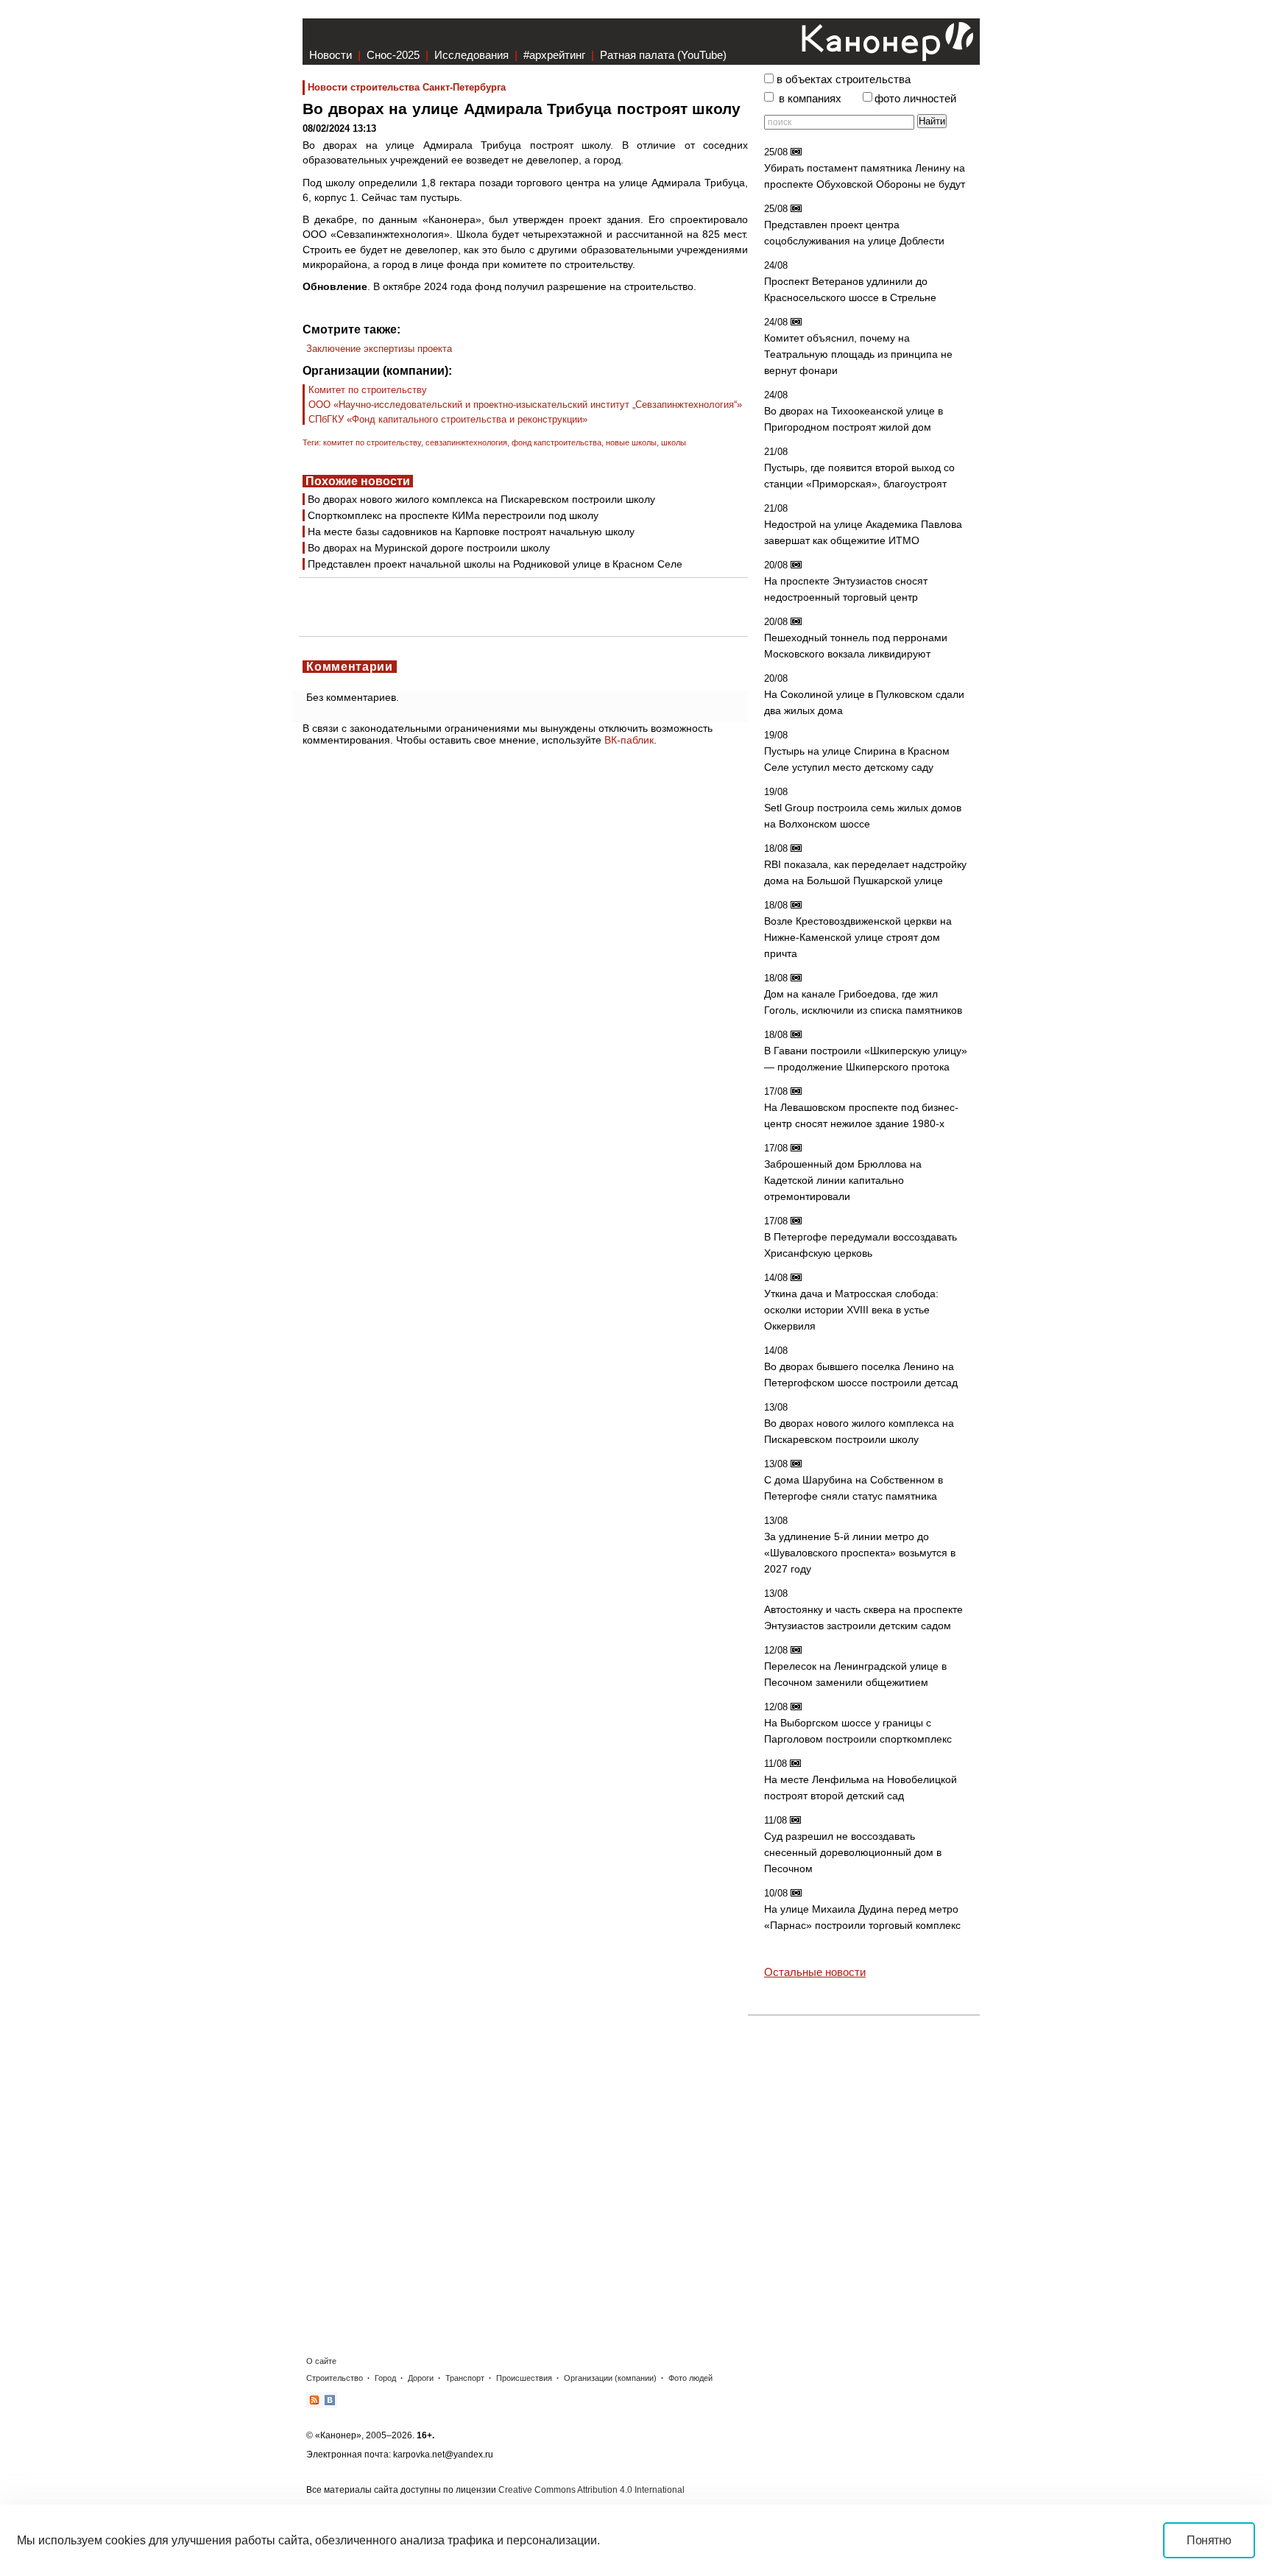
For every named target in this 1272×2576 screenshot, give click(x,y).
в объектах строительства (844, 80)
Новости (331, 55)
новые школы (631, 442)
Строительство (335, 2378)
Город (385, 2378)
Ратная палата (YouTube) (663, 55)
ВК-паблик (629, 740)
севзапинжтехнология (466, 442)
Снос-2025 (393, 55)
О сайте (321, 2361)
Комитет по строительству (368, 390)
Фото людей (690, 2378)
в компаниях (810, 99)
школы (674, 442)
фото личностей (915, 99)
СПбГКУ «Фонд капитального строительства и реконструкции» (448, 419)
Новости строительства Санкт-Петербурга (407, 87)
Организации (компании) (610, 2378)
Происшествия (524, 2378)
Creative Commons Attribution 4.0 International (591, 2490)
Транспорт (465, 2378)
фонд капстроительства (556, 442)
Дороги (421, 2378)
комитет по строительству (372, 442)
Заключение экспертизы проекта (379, 349)
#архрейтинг (554, 55)
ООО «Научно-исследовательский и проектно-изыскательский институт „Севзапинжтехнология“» (525, 405)
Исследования (471, 55)
